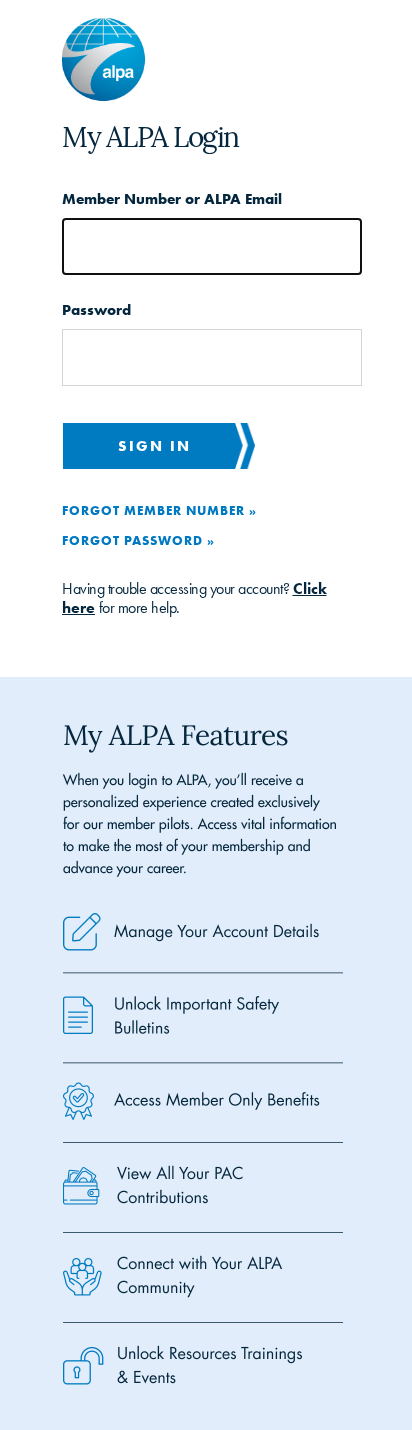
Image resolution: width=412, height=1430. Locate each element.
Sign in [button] (154, 445)
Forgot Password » (138, 540)
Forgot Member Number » (159, 510)
